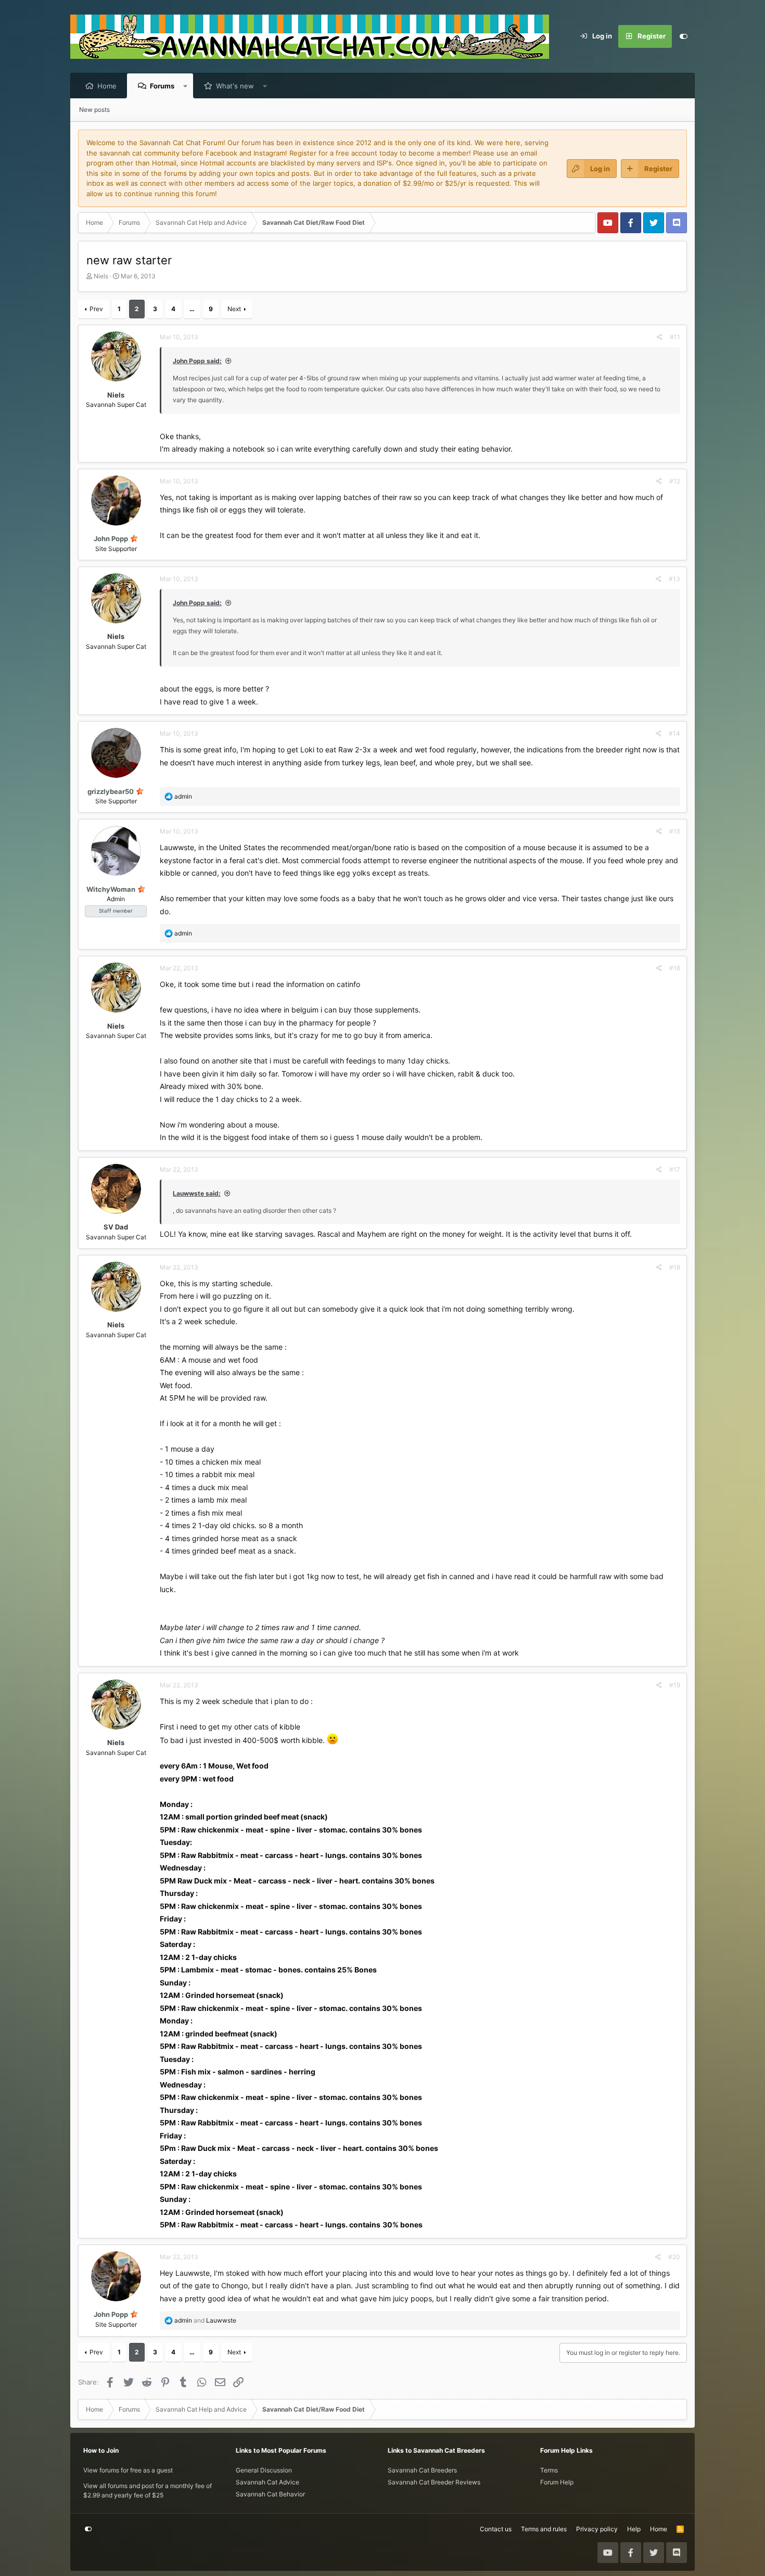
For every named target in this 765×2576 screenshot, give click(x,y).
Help (634, 2529)
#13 (674, 579)
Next (234, 309)
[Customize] (683, 36)
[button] (186, 86)
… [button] (192, 309)
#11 (675, 337)
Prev (96, 309)
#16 (675, 968)
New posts (94, 110)
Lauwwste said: (197, 1193)
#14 (674, 733)
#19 (675, 1685)
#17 (675, 1169)
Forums (162, 86)
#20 (674, 2257)
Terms (549, 2470)
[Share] (660, 337)
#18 (675, 1267)
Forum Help (557, 2482)
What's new (235, 86)
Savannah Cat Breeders (422, 2470)
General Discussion (264, 2470)
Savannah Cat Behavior (270, 2494)
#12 (675, 481)
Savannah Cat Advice (267, 2482)
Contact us (496, 2529)
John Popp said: (197, 361)
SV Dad (116, 1227)
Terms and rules (544, 2529)
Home (107, 86)
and (205, 2320)
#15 (675, 831)
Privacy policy (597, 2529)
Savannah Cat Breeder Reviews (434, 2482)
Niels (101, 276)
